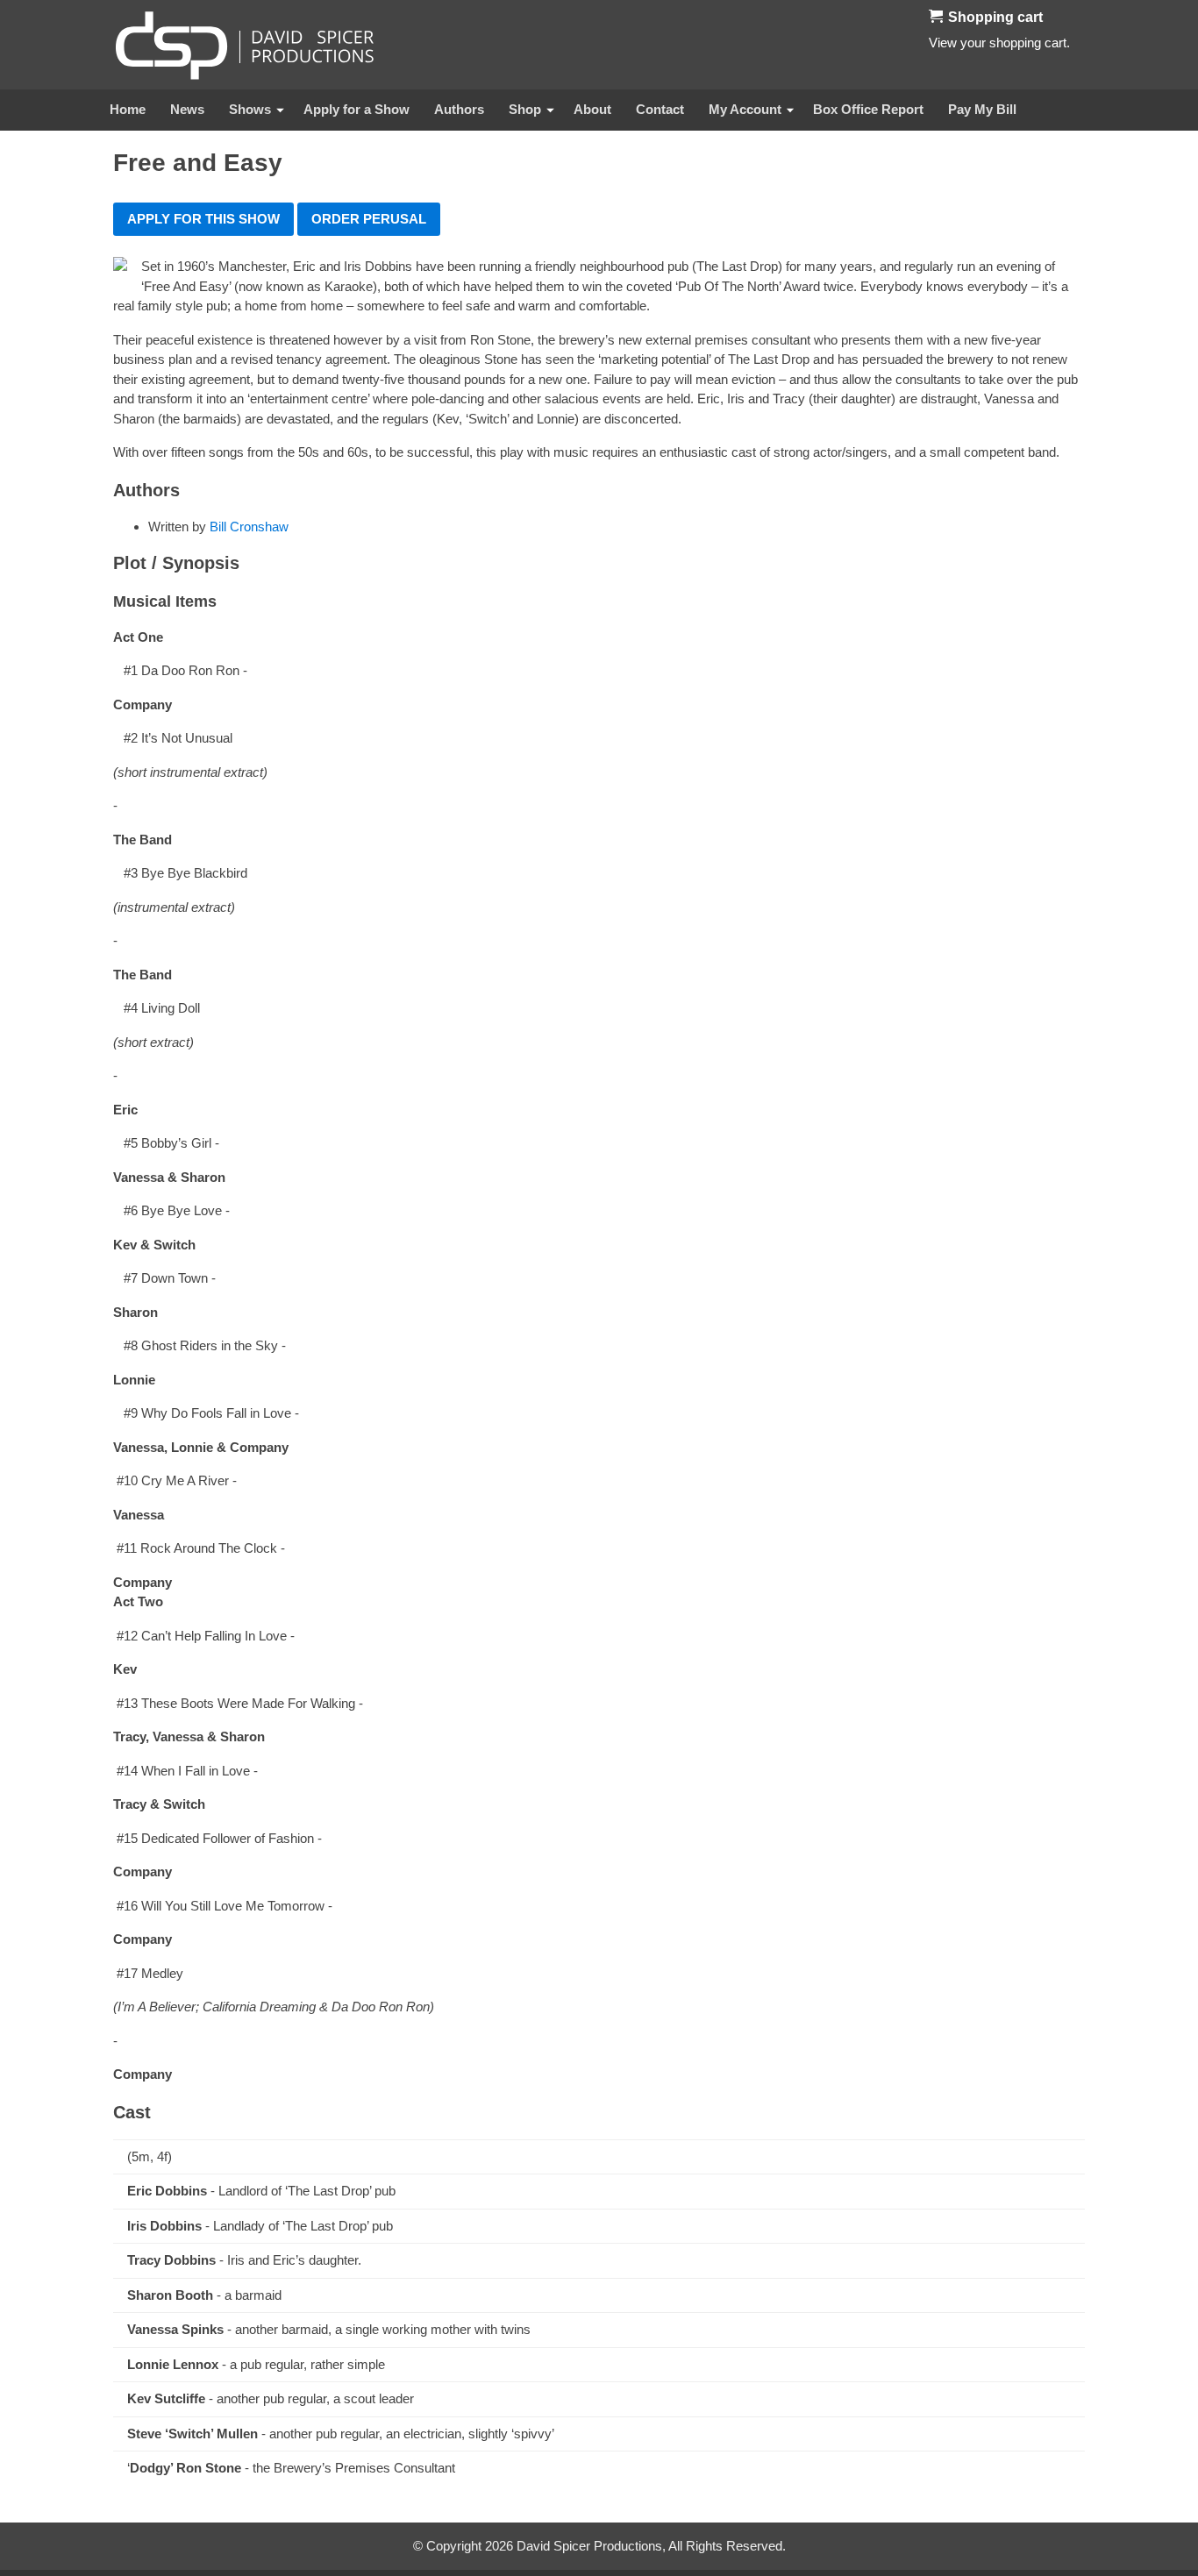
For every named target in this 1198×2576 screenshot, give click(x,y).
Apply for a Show (357, 109)
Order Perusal (369, 219)
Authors (459, 109)
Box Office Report (868, 109)
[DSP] (245, 45)
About (592, 109)
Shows (250, 109)
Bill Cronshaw (249, 527)
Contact (660, 109)
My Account (745, 109)
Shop (525, 109)
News (187, 109)
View (943, 43)
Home (128, 109)
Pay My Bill (982, 109)
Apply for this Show (203, 219)
